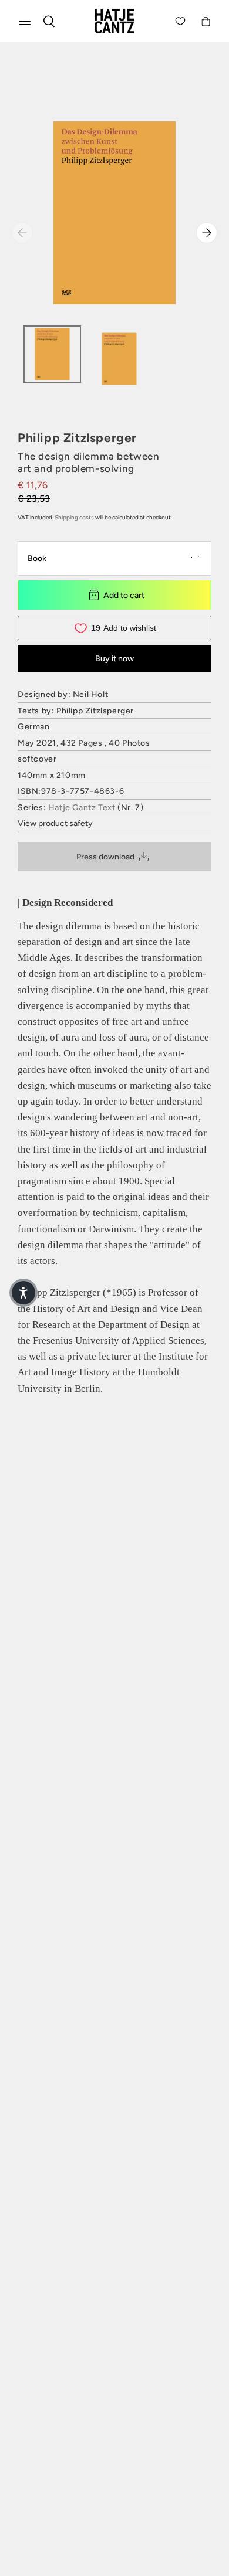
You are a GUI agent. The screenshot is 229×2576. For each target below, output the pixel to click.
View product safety (55, 823)
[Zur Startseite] (114, 21)
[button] (23, 1293)
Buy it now (114, 659)
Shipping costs (74, 517)
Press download (105, 857)
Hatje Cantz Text (83, 808)
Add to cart (124, 595)
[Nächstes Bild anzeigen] (207, 233)
